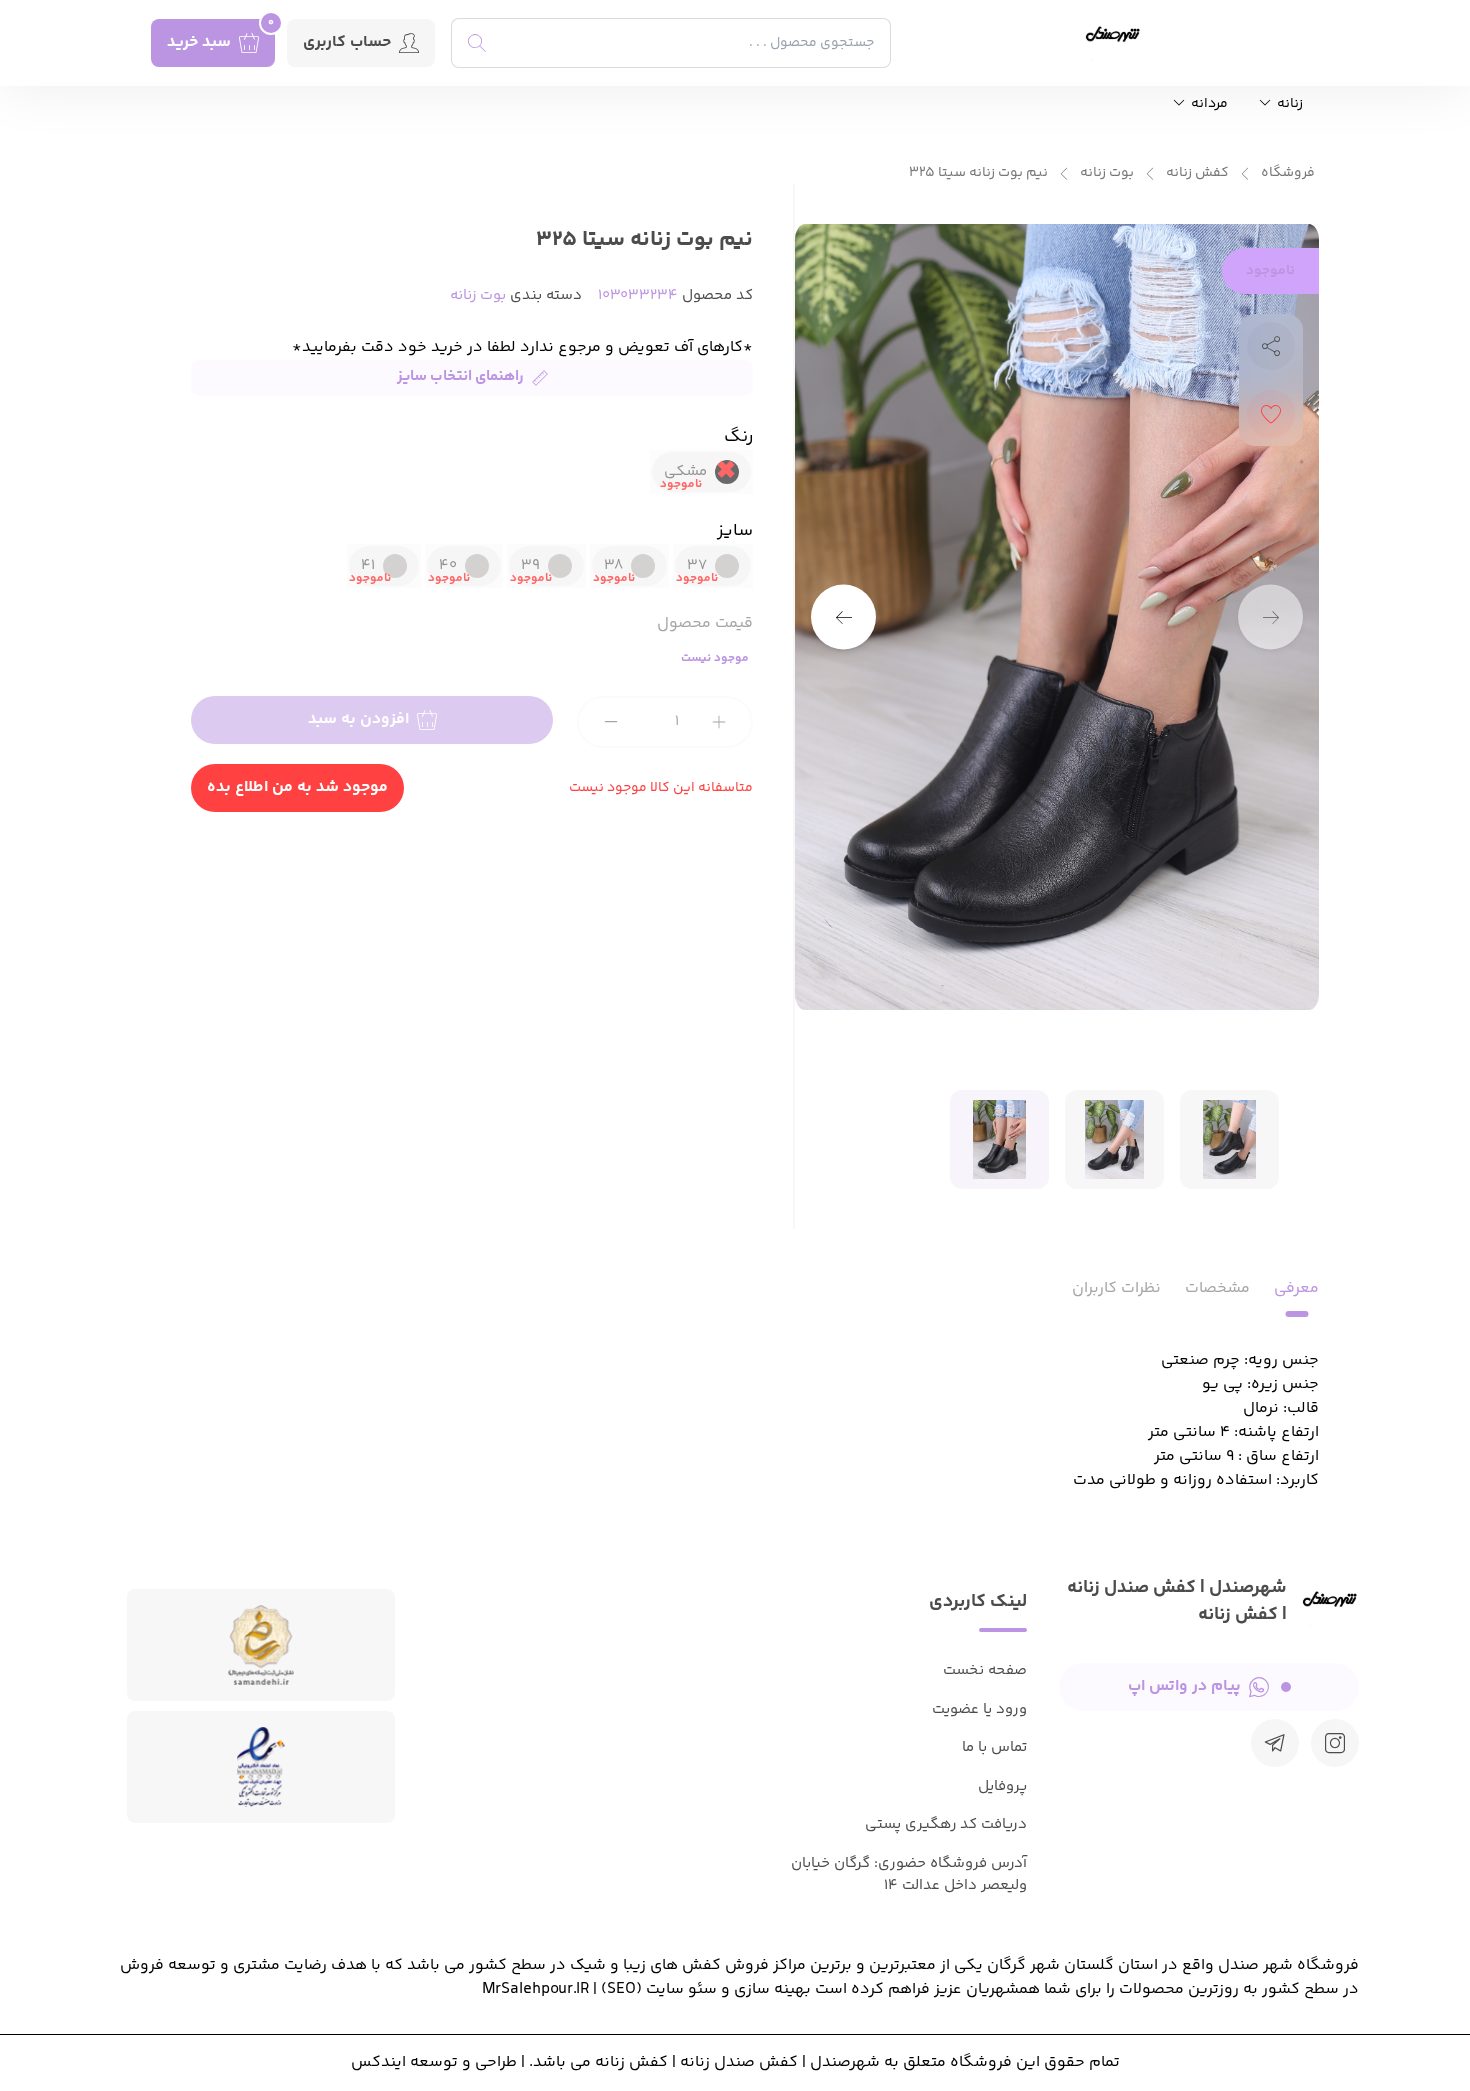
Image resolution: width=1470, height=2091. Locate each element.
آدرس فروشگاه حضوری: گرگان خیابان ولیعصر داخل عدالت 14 (909, 1875)
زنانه (1288, 104)
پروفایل (1002, 1786)
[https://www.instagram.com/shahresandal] (1335, 1743)
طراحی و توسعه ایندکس (434, 2062)
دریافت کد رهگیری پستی (946, 1824)
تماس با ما (994, 1747)
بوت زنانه (1107, 173)
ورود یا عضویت (979, 1709)
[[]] (1275, 1743)
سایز (735, 531)
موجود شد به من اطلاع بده (297, 787)
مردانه (1208, 104)
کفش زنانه (1197, 173)
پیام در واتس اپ (1184, 1686)
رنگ (738, 437)
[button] (843, 617)
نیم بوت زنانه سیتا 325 (978, 173)
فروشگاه (1288, 173)
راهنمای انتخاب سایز (460, 376)
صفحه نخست (985, 1670)
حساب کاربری (347, 42)
